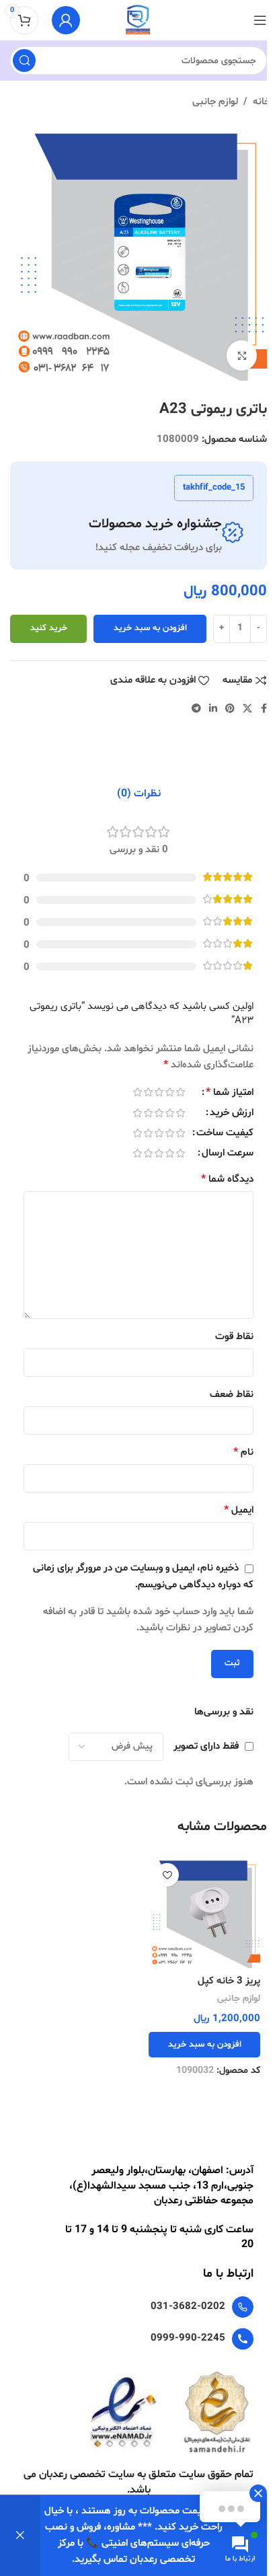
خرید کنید (49, 628)
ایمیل (239, 1510)
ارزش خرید (232, 1114)
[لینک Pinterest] (230, 709)
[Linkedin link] (213, 709)
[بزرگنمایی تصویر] (242, 355)
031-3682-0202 (188, 2307)
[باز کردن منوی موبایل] (260, 20)
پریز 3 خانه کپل (229, 1981)
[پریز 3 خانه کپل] (204, 1912)
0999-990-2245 (188, 2338)
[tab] (139, 794)
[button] (204, 2045)
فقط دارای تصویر (206, 1746)
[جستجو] (24, 61)
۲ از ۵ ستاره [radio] (169, 1092)
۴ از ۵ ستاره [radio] (148, 1092)
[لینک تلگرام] (196, 709)
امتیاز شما (230, 1093)
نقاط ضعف (232, 1395)
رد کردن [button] (20, 2536)
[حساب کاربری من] (66, 20)
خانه (262, 102)
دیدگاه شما (227, 1179)
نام (243, 1452)
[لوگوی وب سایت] (138, 21)
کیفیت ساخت (225, 1134)
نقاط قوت (234, 1337)
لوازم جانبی (215, 102)
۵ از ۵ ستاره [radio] (137, 1092)
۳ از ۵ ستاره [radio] (159, 1092)
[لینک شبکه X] (247, 709)
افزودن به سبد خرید (150, 628)
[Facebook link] (264, 709)
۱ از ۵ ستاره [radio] (180, 1092)
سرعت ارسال (228, 1154)
